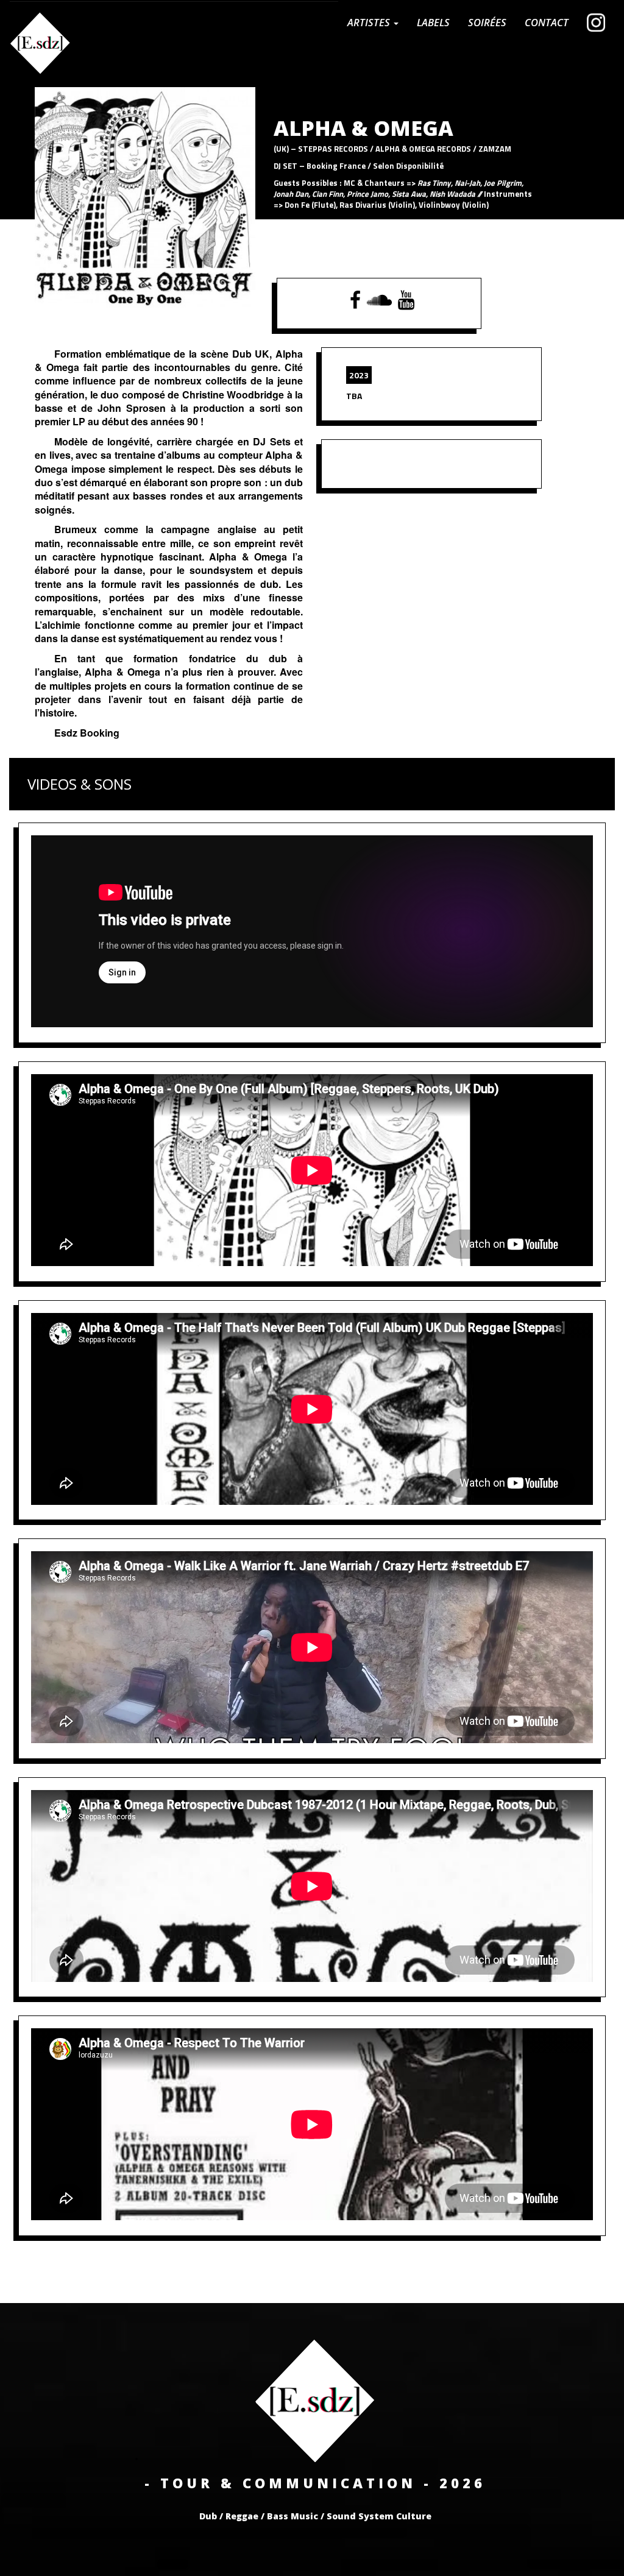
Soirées (487, 22)
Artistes (370, 22)
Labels (433, 22)
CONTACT (547, 22)
